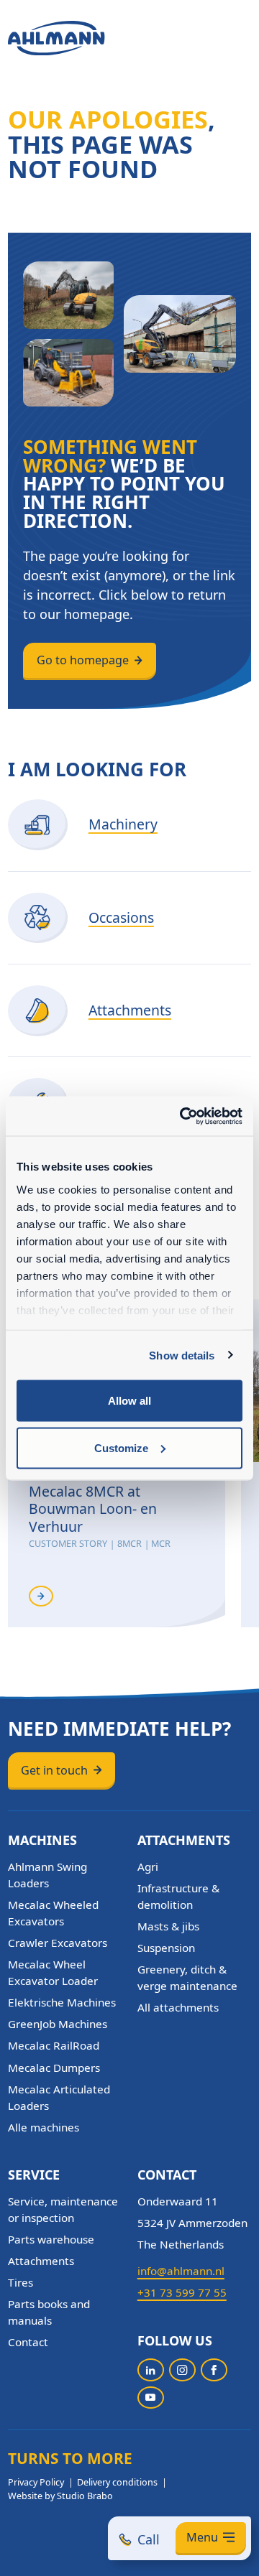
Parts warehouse (51, 2239)
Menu (202, 2537)
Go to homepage (83, 660)
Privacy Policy (36, 2482)
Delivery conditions (117, 2482)
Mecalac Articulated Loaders (59, 2097)
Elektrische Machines (62, 2002)
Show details (182, 1355)
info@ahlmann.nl (181, 2271)
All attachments (178, 2007)
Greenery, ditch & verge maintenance (187, 1977)
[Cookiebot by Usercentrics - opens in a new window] (183, 1116)
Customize (121, 1447)
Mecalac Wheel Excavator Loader (53, 1972)
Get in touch (54, 1770)
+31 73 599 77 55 (182, 2292)
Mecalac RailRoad (54, 2045)
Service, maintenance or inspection (63, 2209)
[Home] (56, 38)
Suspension (166, 1948)
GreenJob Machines (58, 2024)
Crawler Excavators (58, 1943)
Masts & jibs (168, 1926)
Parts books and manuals (49, 2312)
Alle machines (44, 2127)
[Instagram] (182, 2370)
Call (149, 2539)
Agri (148, 1866)
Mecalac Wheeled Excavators (53, 1913)
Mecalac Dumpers (54, 2068)
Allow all (129, 1401)
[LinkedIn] (151, 2370)
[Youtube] (151, 2398)
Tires (21, 2282)
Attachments (41, 2261)
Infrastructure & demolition (178, 1896)
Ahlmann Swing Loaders (47, 1875)
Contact (28, 2342)
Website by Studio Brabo (60, 2496)
